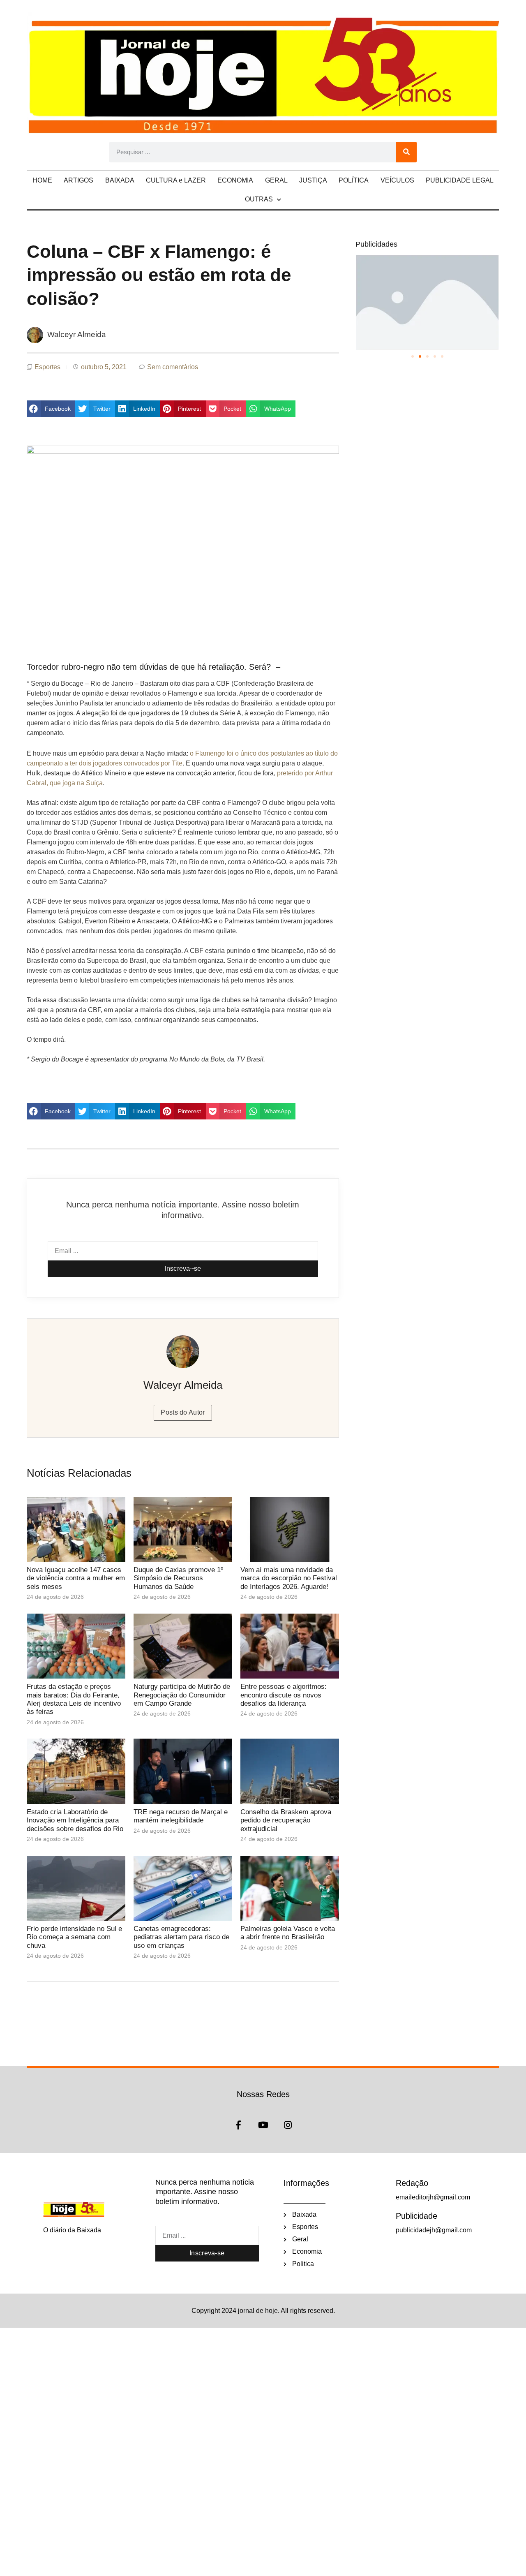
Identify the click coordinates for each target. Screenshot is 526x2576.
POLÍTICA (354, 180)
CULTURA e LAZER (176, 180)
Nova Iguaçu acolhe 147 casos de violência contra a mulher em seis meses (76, 1578)
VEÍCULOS (397, 180)
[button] (51, 409)
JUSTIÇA (313, 180)
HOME (42, 180)
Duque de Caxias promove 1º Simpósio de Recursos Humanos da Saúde (178, 1578)
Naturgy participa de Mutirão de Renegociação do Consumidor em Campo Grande (182, 1695)
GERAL (276, 180)
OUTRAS (259, 199)
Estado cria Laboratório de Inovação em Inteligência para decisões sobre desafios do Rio (75, 1820)
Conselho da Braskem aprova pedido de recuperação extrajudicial (286, 1820)
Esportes (47, 367)
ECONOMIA (235, 180)
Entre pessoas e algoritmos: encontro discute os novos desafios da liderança (284, 1695)
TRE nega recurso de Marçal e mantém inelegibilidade (181, 1816)
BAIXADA (120, 180)
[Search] (406, 152)
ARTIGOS (78, 180)
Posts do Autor (183, 1412)
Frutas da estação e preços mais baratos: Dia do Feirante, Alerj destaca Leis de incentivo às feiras (74, 1699)
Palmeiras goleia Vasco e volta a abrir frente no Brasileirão (288, 1933)
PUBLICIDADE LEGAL (460, 180)
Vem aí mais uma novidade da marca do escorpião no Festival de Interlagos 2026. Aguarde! (289, 1578)
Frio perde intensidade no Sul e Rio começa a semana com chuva (74, 1937)
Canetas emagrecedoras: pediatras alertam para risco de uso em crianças (181, 1937)
